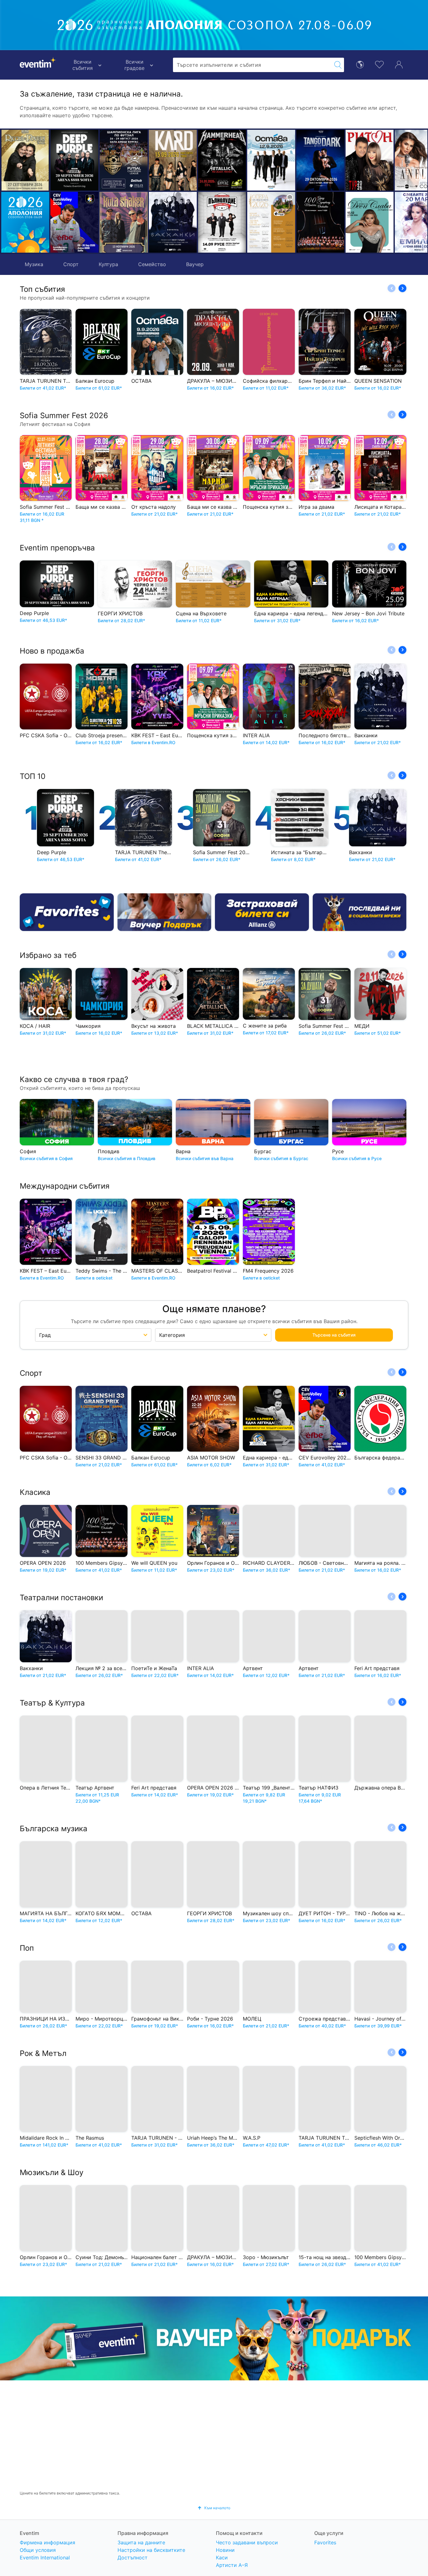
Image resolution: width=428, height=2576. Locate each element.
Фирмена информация (47, 2542)
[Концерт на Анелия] (370, 160)
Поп (27, 1948)
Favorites (325, 2542)
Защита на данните (141, 2542)
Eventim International (45, 2558)
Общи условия (38, 2550)
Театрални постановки (61, 1598)
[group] (214, 2338)
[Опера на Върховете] (222, 222)
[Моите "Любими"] (379, 64)
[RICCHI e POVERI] (25, 160)
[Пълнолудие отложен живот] (173, 222)
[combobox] (252, 65)
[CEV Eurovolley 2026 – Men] (74, 222)
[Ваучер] (164, 912)
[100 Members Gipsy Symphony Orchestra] (271, 222)
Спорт (71, 264)
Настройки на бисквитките (151, 2550)
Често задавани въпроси (247, 2542)
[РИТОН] (320, 160)
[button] (107, 191)
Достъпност (133, 2558)
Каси (222, 2558)
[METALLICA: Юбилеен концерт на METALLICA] (173, 160)
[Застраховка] (262, 912)
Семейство (152, 264)
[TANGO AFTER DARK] (271, 160)
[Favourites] (67, 912)
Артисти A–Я (232, 2565)
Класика (35, 1492)
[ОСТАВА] (222, 160)
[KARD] (124, 160)
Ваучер (195, 264)
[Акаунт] (399, 64)
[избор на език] (360, 64)
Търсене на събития (334, 1335)
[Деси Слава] (320, 222)
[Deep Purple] (74, 160)
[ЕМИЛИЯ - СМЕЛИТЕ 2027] (370, 222)
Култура (108, 264)
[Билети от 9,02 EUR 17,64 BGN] (25, 222)
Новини (225, 2550)
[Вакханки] (124, 222)
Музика (34, 264)
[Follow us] (360, 912)
